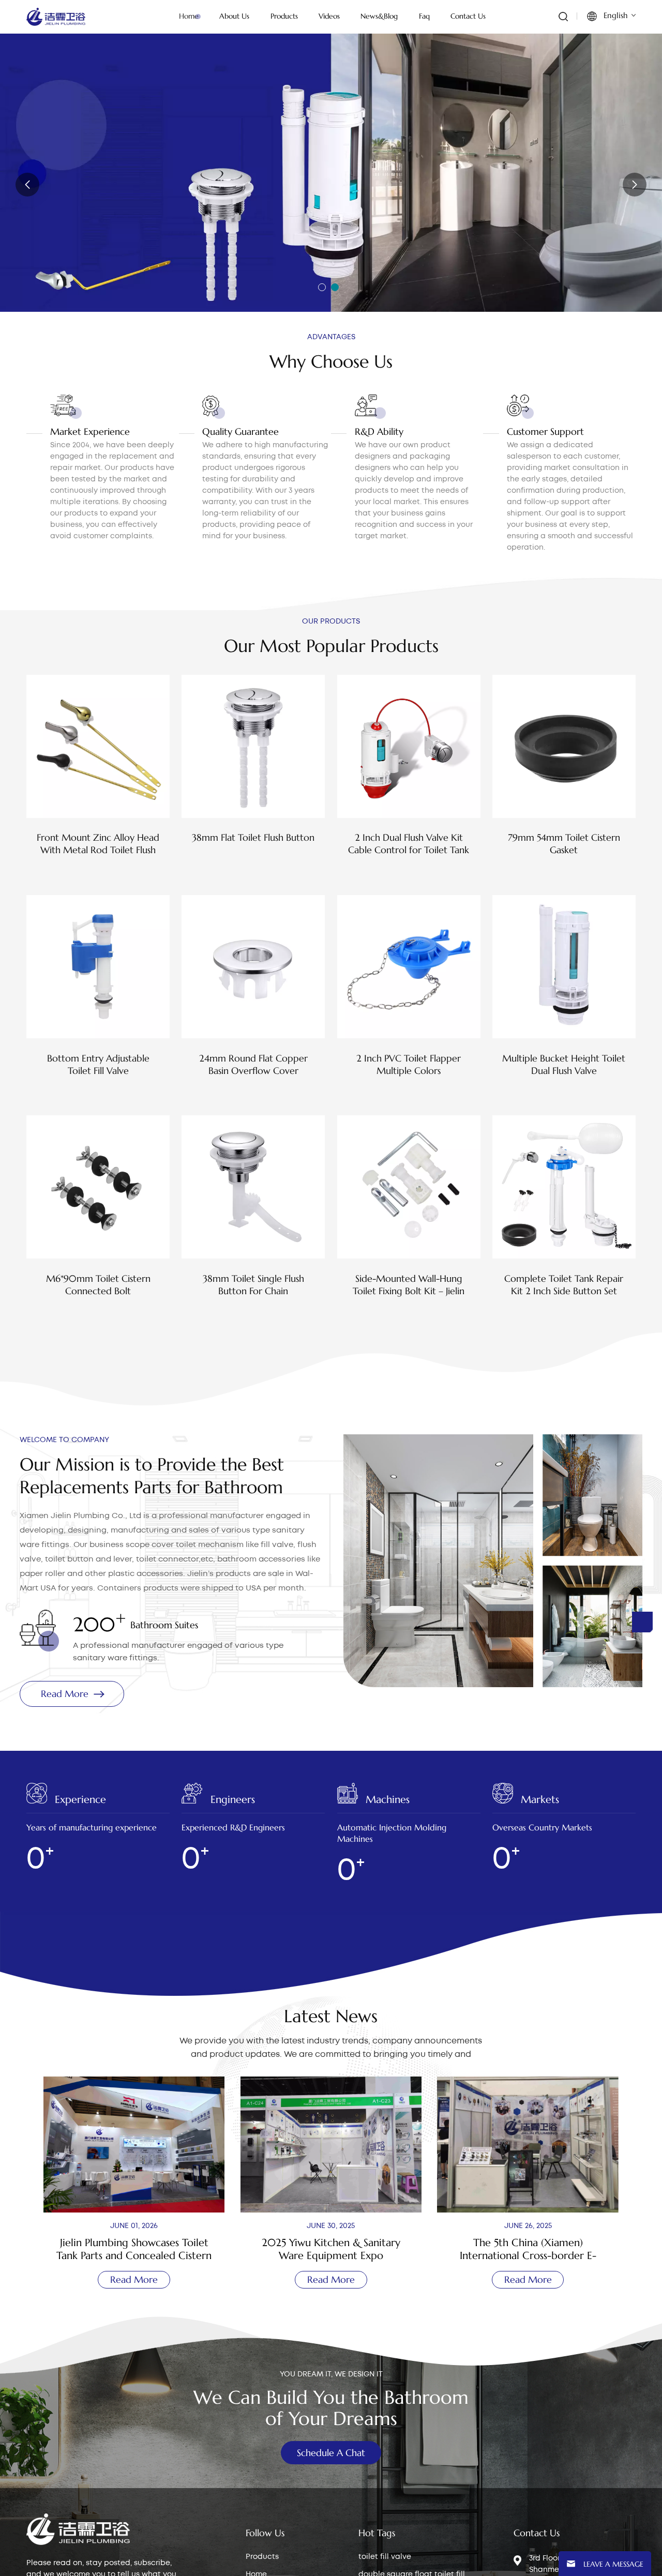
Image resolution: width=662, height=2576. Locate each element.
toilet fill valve (385, 2557)
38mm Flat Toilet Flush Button (253, 837)
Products (262, 2557)
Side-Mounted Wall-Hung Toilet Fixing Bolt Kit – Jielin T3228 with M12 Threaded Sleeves (409, 1285)
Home (189, 16)
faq (424, 16)
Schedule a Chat (331, 2453)
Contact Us (468, 16)
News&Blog (379, 16)
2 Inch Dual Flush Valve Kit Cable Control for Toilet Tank (409, 844)
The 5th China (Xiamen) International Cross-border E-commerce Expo (331, 2249)
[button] (322, 287)
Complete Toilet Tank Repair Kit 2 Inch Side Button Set (564, 1285)
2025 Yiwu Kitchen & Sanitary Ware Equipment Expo (134, 2249)
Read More (68, 226)
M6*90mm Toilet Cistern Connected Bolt (98, 1285)
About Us (234, 16)
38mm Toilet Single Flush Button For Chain (253, 1285)
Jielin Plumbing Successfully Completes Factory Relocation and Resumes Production (528, 2249)
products (284, 16)
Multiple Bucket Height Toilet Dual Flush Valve (564, 1064)
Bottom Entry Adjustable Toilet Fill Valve (98, 1064)
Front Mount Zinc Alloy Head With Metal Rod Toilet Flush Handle (98, 844)
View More (98, 872)
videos (329, 16)
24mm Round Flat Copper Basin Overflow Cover (253, 1064)
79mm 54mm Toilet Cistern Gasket (564, 844)
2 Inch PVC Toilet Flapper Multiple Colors (409, 1064)
